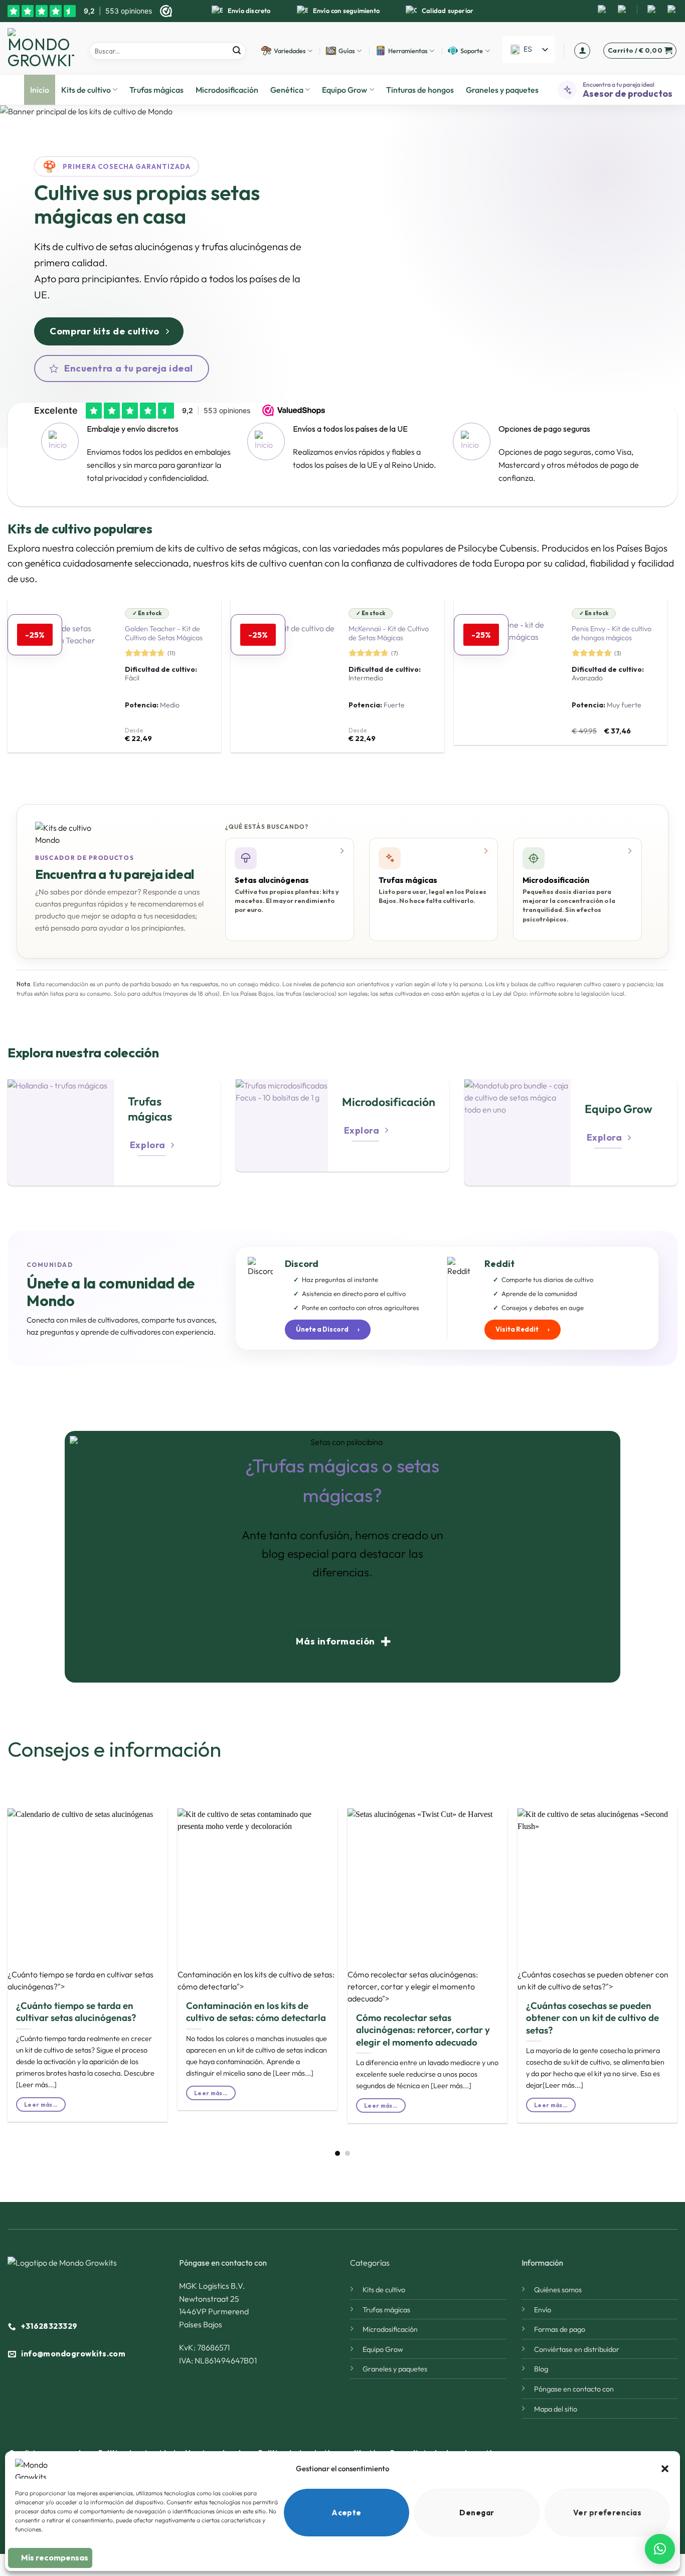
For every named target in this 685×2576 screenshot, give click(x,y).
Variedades (290, 51)
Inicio (40, 90)
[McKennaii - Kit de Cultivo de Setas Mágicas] (284, 676)
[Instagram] (602, 10)
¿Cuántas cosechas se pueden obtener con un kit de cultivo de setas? (592, 2018)
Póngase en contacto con (574, 2389)
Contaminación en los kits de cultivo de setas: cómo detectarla (256, 2011)
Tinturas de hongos (420, 90)
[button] (665, 2469)
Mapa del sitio (556, 2409)
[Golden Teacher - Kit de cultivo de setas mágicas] (61, 676)
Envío (543, 2310)
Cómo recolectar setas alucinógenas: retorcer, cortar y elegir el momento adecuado (423, 2030)
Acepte (347, 2513)
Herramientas (408, 51)
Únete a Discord (328, 1329)
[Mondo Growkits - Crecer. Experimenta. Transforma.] (41, 48)
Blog (541, 2369)
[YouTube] (622, 10)
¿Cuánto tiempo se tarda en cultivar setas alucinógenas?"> (80, 1980)
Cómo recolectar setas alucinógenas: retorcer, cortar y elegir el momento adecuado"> (413, 1986)
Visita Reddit (523, 1329)
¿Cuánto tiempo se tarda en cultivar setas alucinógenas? (76, 2011)
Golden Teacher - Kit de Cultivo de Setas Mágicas (164, 633)
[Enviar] (237, 51)
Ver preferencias (607, 2513)
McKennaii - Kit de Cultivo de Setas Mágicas (389, 633)
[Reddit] (652, 10)
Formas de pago (560, 2329)
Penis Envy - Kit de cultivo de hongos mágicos (612, 633)
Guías (347, 51)
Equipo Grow (345, 90)
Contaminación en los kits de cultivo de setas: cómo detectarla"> (256, 1980)
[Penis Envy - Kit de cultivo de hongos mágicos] (507, 672)
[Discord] (672, 10)
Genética (287, 90)
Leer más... (41, 2104)
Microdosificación (227, 90)
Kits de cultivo (86, 90)
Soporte (472, 51)
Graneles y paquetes (502, 90)
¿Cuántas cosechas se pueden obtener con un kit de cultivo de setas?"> (593, 1980)
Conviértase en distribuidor (577, 2349)
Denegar (477, 2513)
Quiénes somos (558, 2290)
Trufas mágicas (156, 90)
